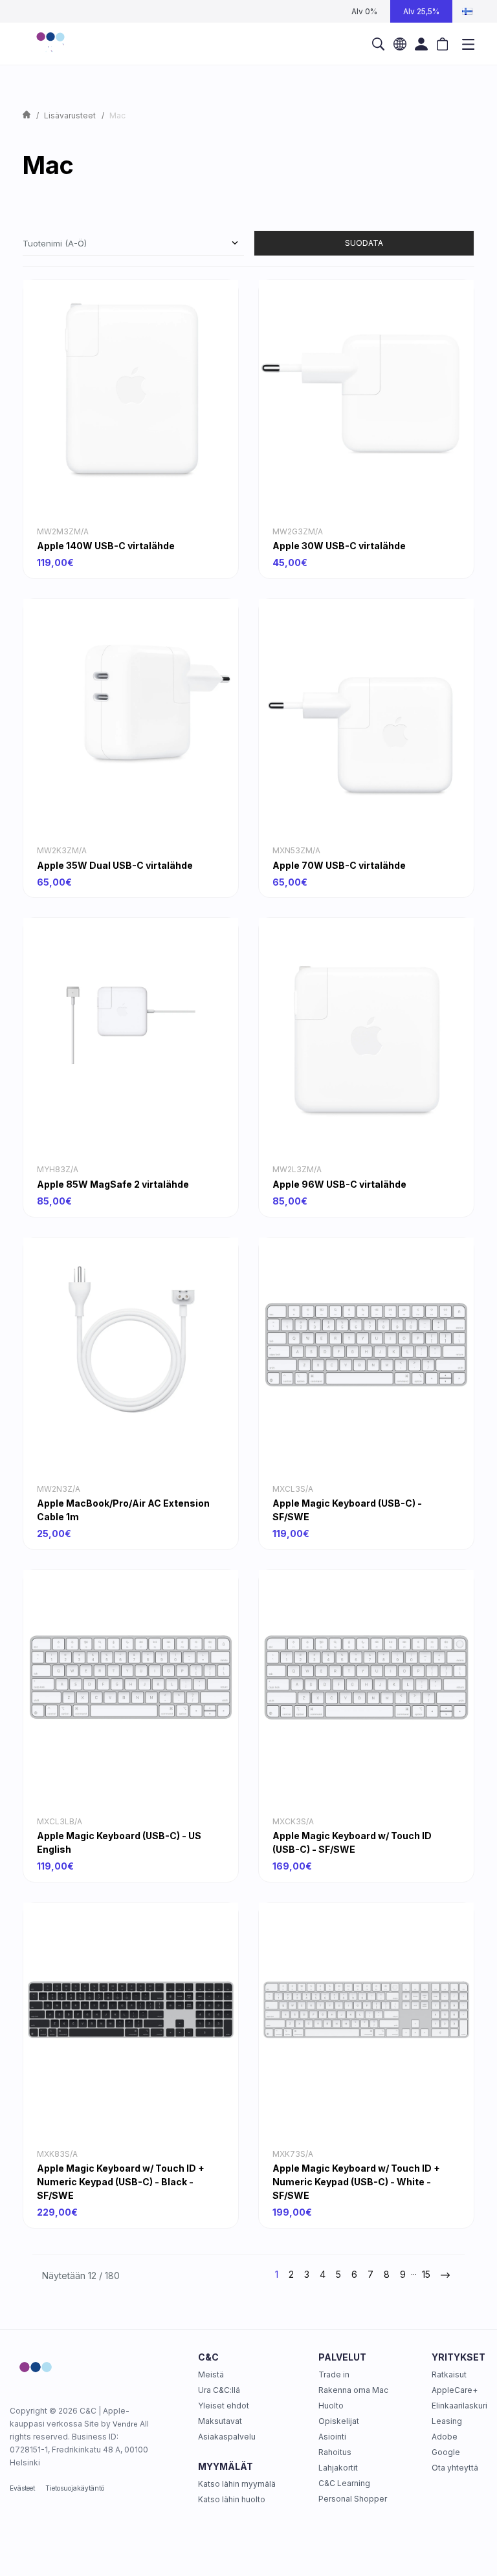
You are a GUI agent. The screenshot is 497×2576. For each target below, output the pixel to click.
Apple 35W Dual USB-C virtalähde (115, 865)
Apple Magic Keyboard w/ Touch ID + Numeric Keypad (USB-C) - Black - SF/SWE (121, 2182)
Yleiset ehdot (224, 2406)
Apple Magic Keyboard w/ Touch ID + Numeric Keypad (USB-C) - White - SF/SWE (356, 2182)
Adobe (445, 2437)
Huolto (331, 2406)
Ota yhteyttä (455, 2468)
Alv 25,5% (421, 11)
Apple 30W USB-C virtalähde (339, 546)
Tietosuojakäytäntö (75, 2488)
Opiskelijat (339, 2421)
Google (446, 2452)
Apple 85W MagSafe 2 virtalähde (113, 1184)
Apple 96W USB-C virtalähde (339, 1184)
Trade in (334, 2374)
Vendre (125, 2424)
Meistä (211, 2374)
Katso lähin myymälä (237, 2484)
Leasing (447, 2421)
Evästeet (22, 2488)
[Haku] (378, 44)
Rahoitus (335, 2452)
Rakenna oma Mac (353, 2390)
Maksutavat (220, 2421)
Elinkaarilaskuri (459, 2406)
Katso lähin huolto (232, 2499)
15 (426, 2274)
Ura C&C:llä (219, 2390)
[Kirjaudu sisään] (421, 44)
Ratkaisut (449, 2374)
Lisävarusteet (70, 115)
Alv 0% (364, 11)
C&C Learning (344, 2483)
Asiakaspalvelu (227, 2437)
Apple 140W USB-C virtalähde (106, 546)
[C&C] (50, 44)
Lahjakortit (338, 2468)
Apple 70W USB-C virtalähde (339, 865)
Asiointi (332, 2437)
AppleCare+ (455, 2390)
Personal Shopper (353, 2499)
